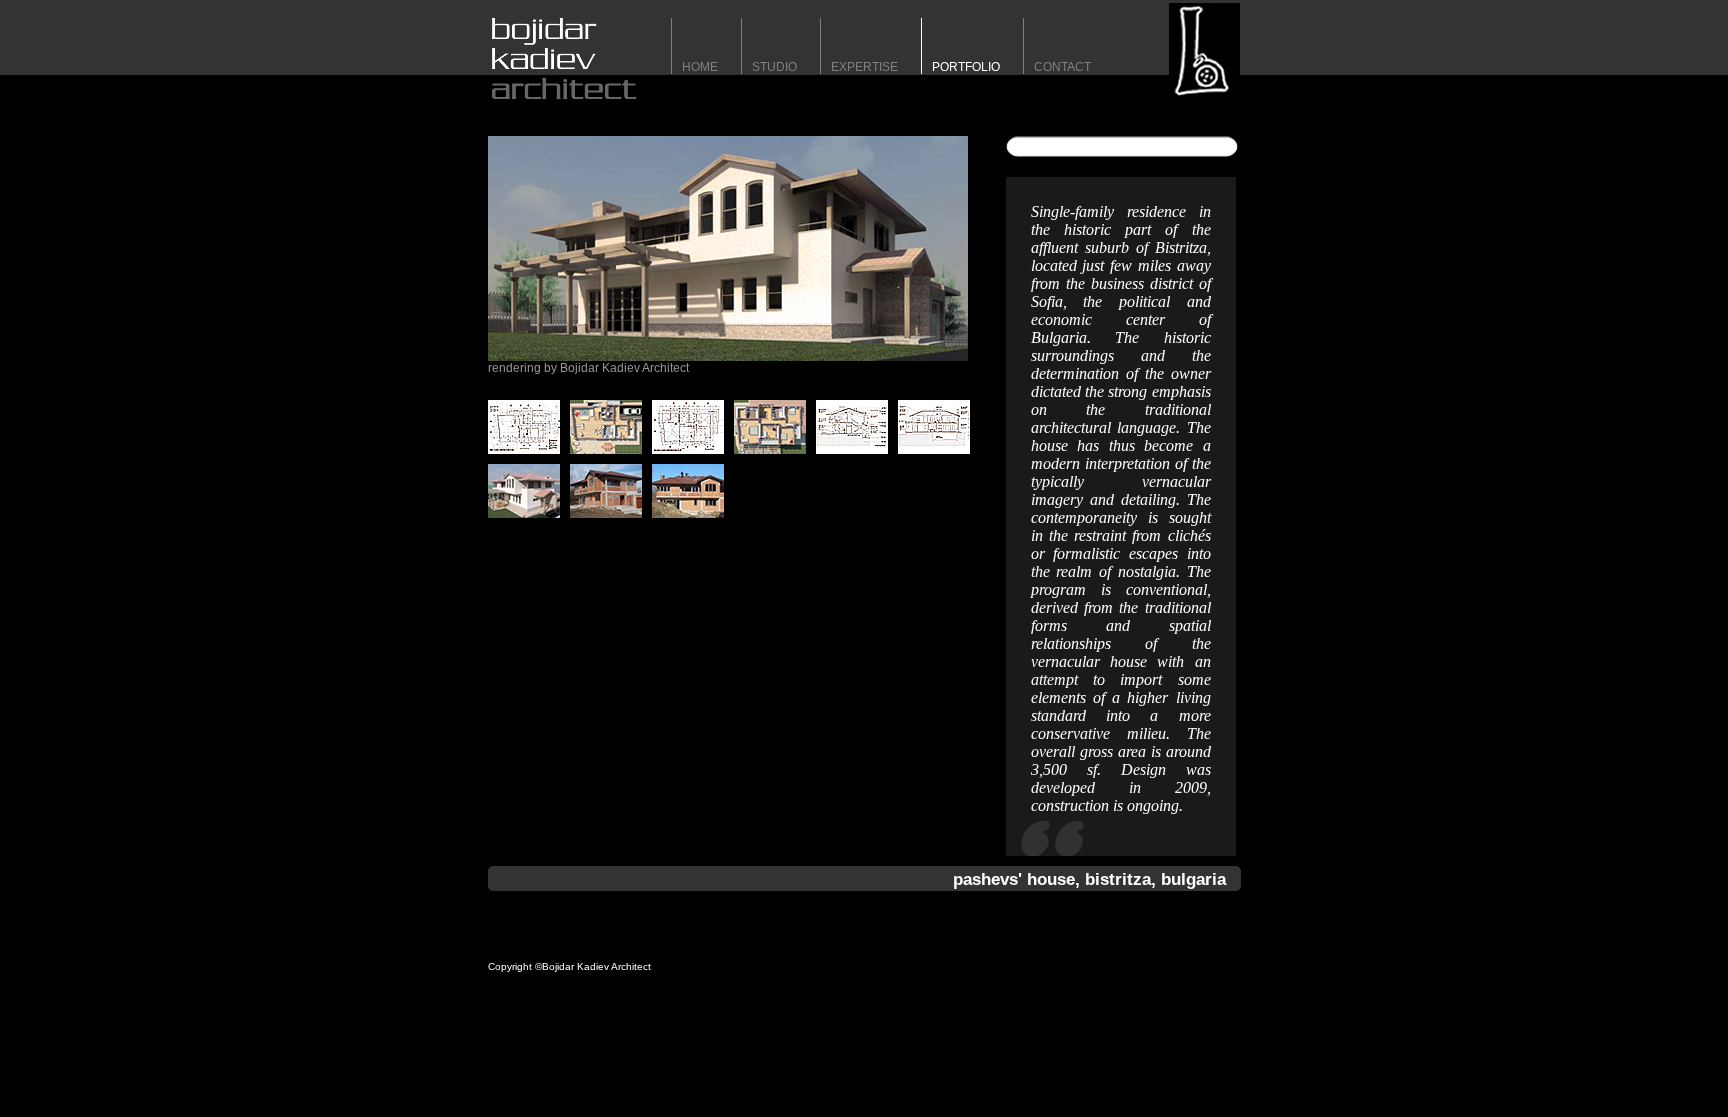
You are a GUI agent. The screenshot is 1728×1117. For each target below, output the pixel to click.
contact (1062, 67)
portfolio (966, 67)
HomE (700, 67)
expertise (864, 67)
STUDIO (774, 67)
